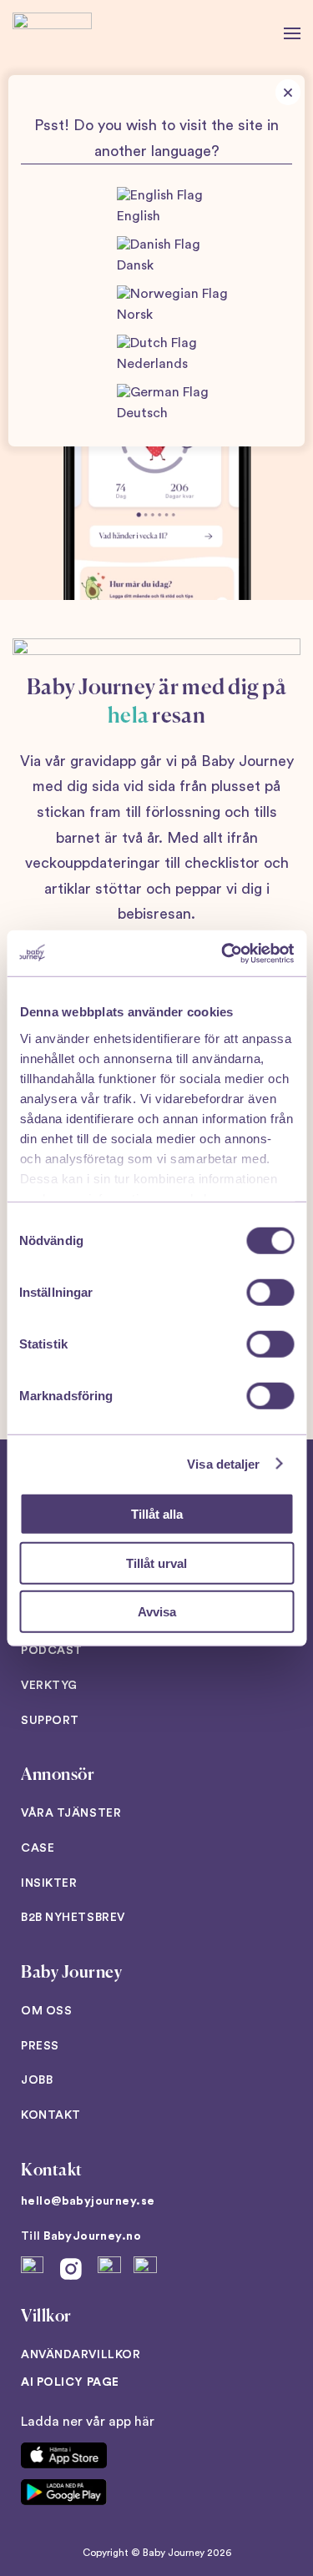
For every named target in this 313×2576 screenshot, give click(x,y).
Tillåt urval (156, 1563)
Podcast (52, 1651)
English (139, 216)
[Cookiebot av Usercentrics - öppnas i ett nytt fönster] (223, 953)
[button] (292, 33)
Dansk (135, 265)
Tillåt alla (157, 1514)
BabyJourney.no (92, 2236)
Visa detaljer (223, 1463)
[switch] (270, 1293)
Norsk (135, 315)
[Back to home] (52, 33)
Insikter (49, 1883)
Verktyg (49, 1686)
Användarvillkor (81, 2355)
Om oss (46, 2011)
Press (40, 2046)
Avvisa (157, 1612)
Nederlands (152, 364)
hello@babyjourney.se (88, 2201)
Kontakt (51, 2115)
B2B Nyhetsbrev (73, 1918)
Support (50, 1721)
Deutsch (142, 413)
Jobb (37, 2080)
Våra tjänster (71, 1813)
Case (38, 1848)
